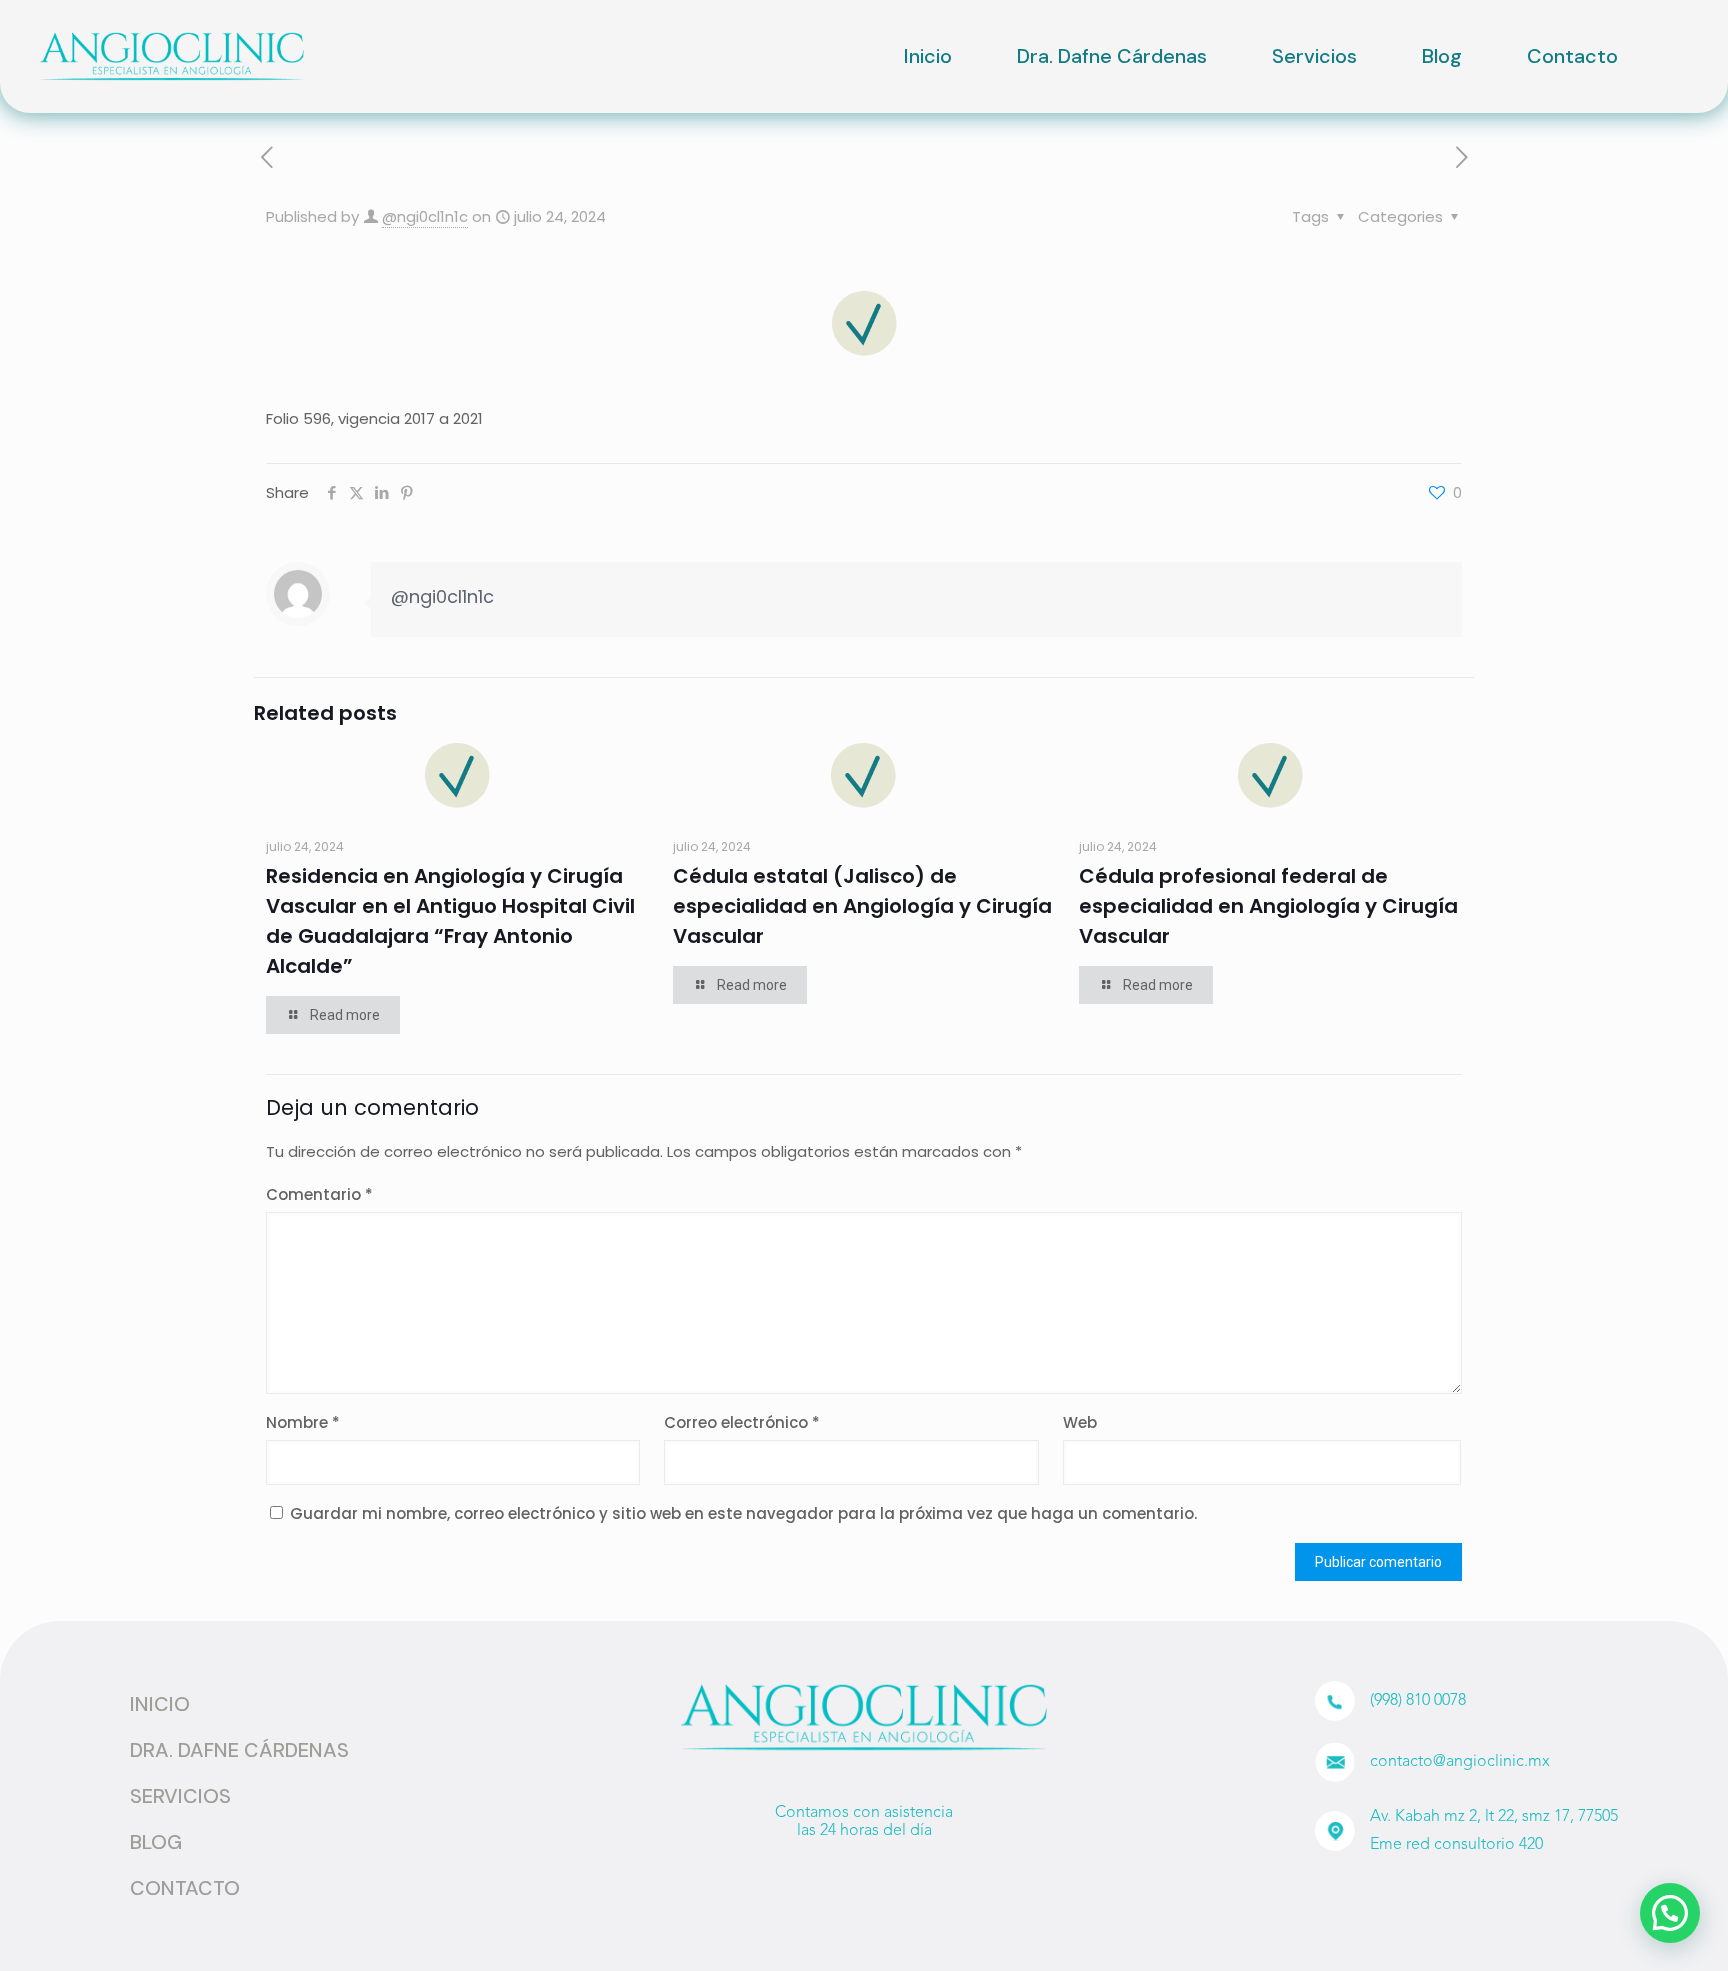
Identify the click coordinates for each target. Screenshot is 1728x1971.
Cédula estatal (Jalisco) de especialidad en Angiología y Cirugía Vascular (862, 906)
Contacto (1572, 56)
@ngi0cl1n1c (425, 216)
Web (1080, 1422)
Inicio (928, 56)
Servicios (1314, 56)
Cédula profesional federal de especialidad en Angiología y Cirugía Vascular (1268, 906)
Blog (1442, 56)
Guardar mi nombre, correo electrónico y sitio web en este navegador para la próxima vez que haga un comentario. (743, 1513)
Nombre (303, 1422)
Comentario (319, 1194)
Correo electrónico (742, 1422)
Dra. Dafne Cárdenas (1112, 56)
